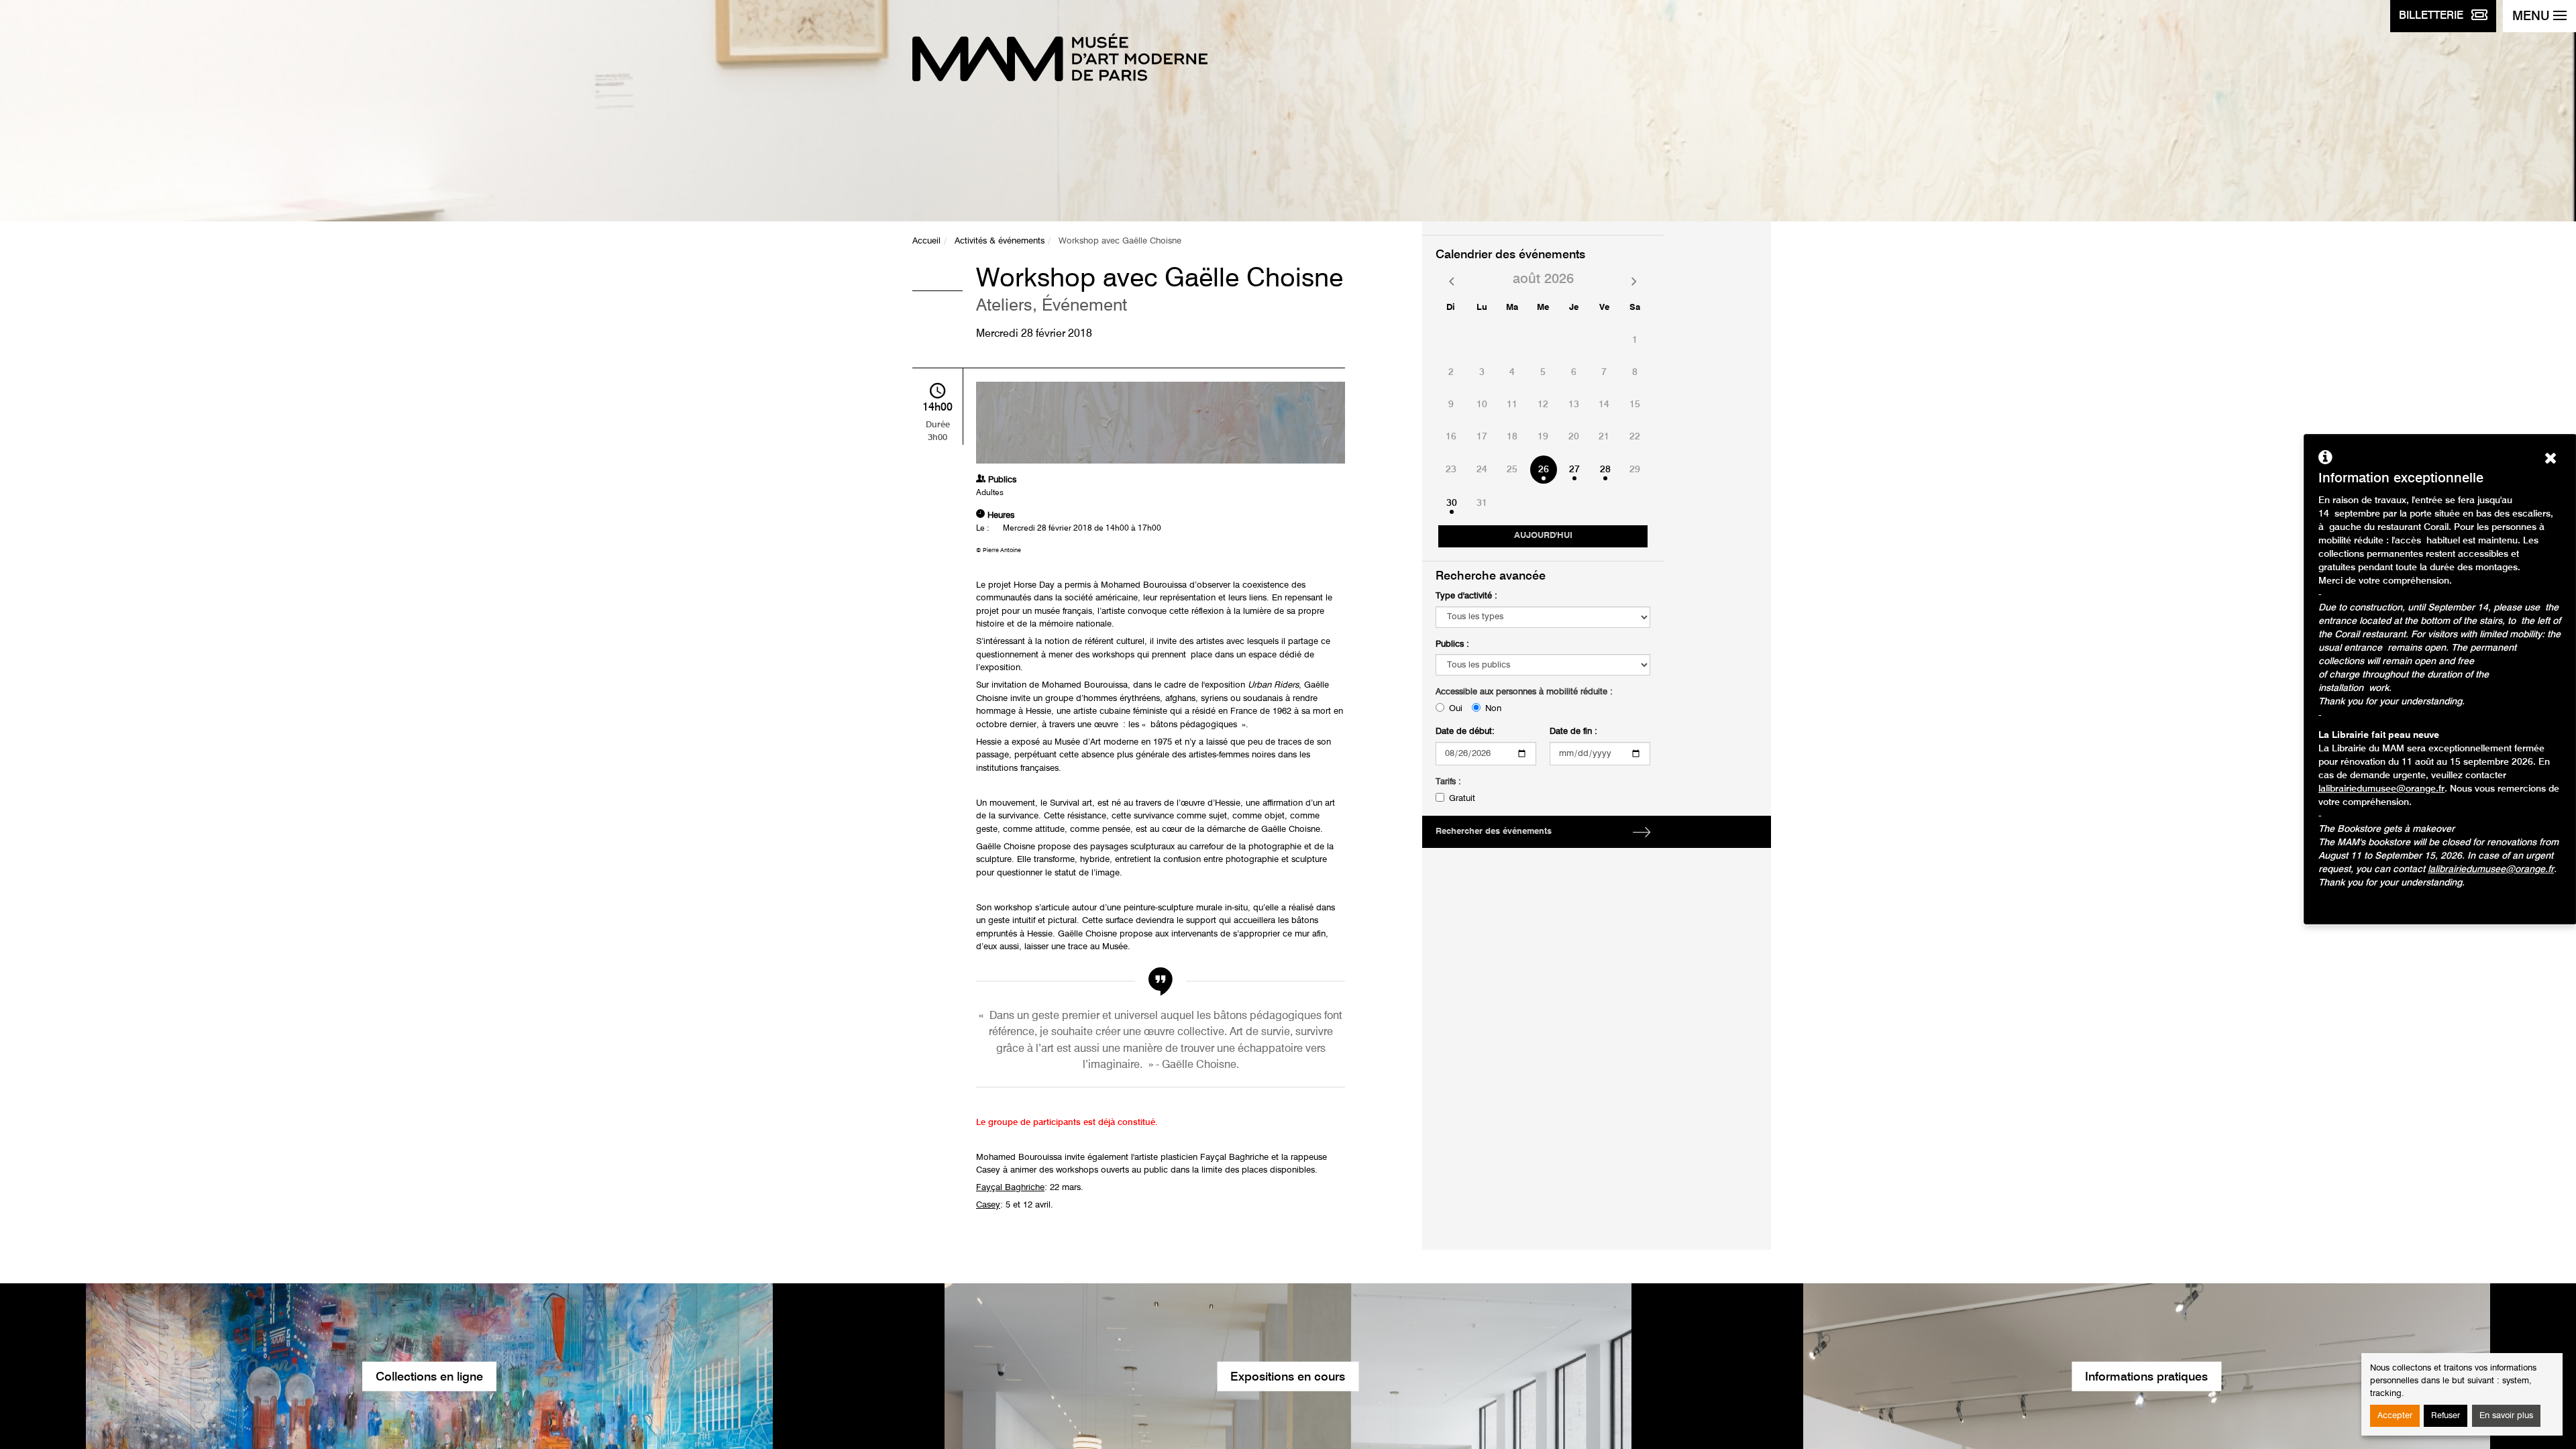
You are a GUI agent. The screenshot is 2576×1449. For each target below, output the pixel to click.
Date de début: (1465, 732)
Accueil (926, 241)
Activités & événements (1000, 241)
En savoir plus (2506, 1416)
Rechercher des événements (1494, 831)
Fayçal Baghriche (1010, 1188)
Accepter (2395, 1416)
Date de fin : (1573, 732)
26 (1544, 470)
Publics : (1452, 644)
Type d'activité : (1466, 596)
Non (1493, 709)
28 (1605, 470)
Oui (1456, 709)
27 (1574, 470)
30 (1452, 503)
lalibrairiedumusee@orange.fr (2381, 789)
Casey (988, 1205)
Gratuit (1462, 799)
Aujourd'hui (1543, 536)
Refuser (2446, 1416)
